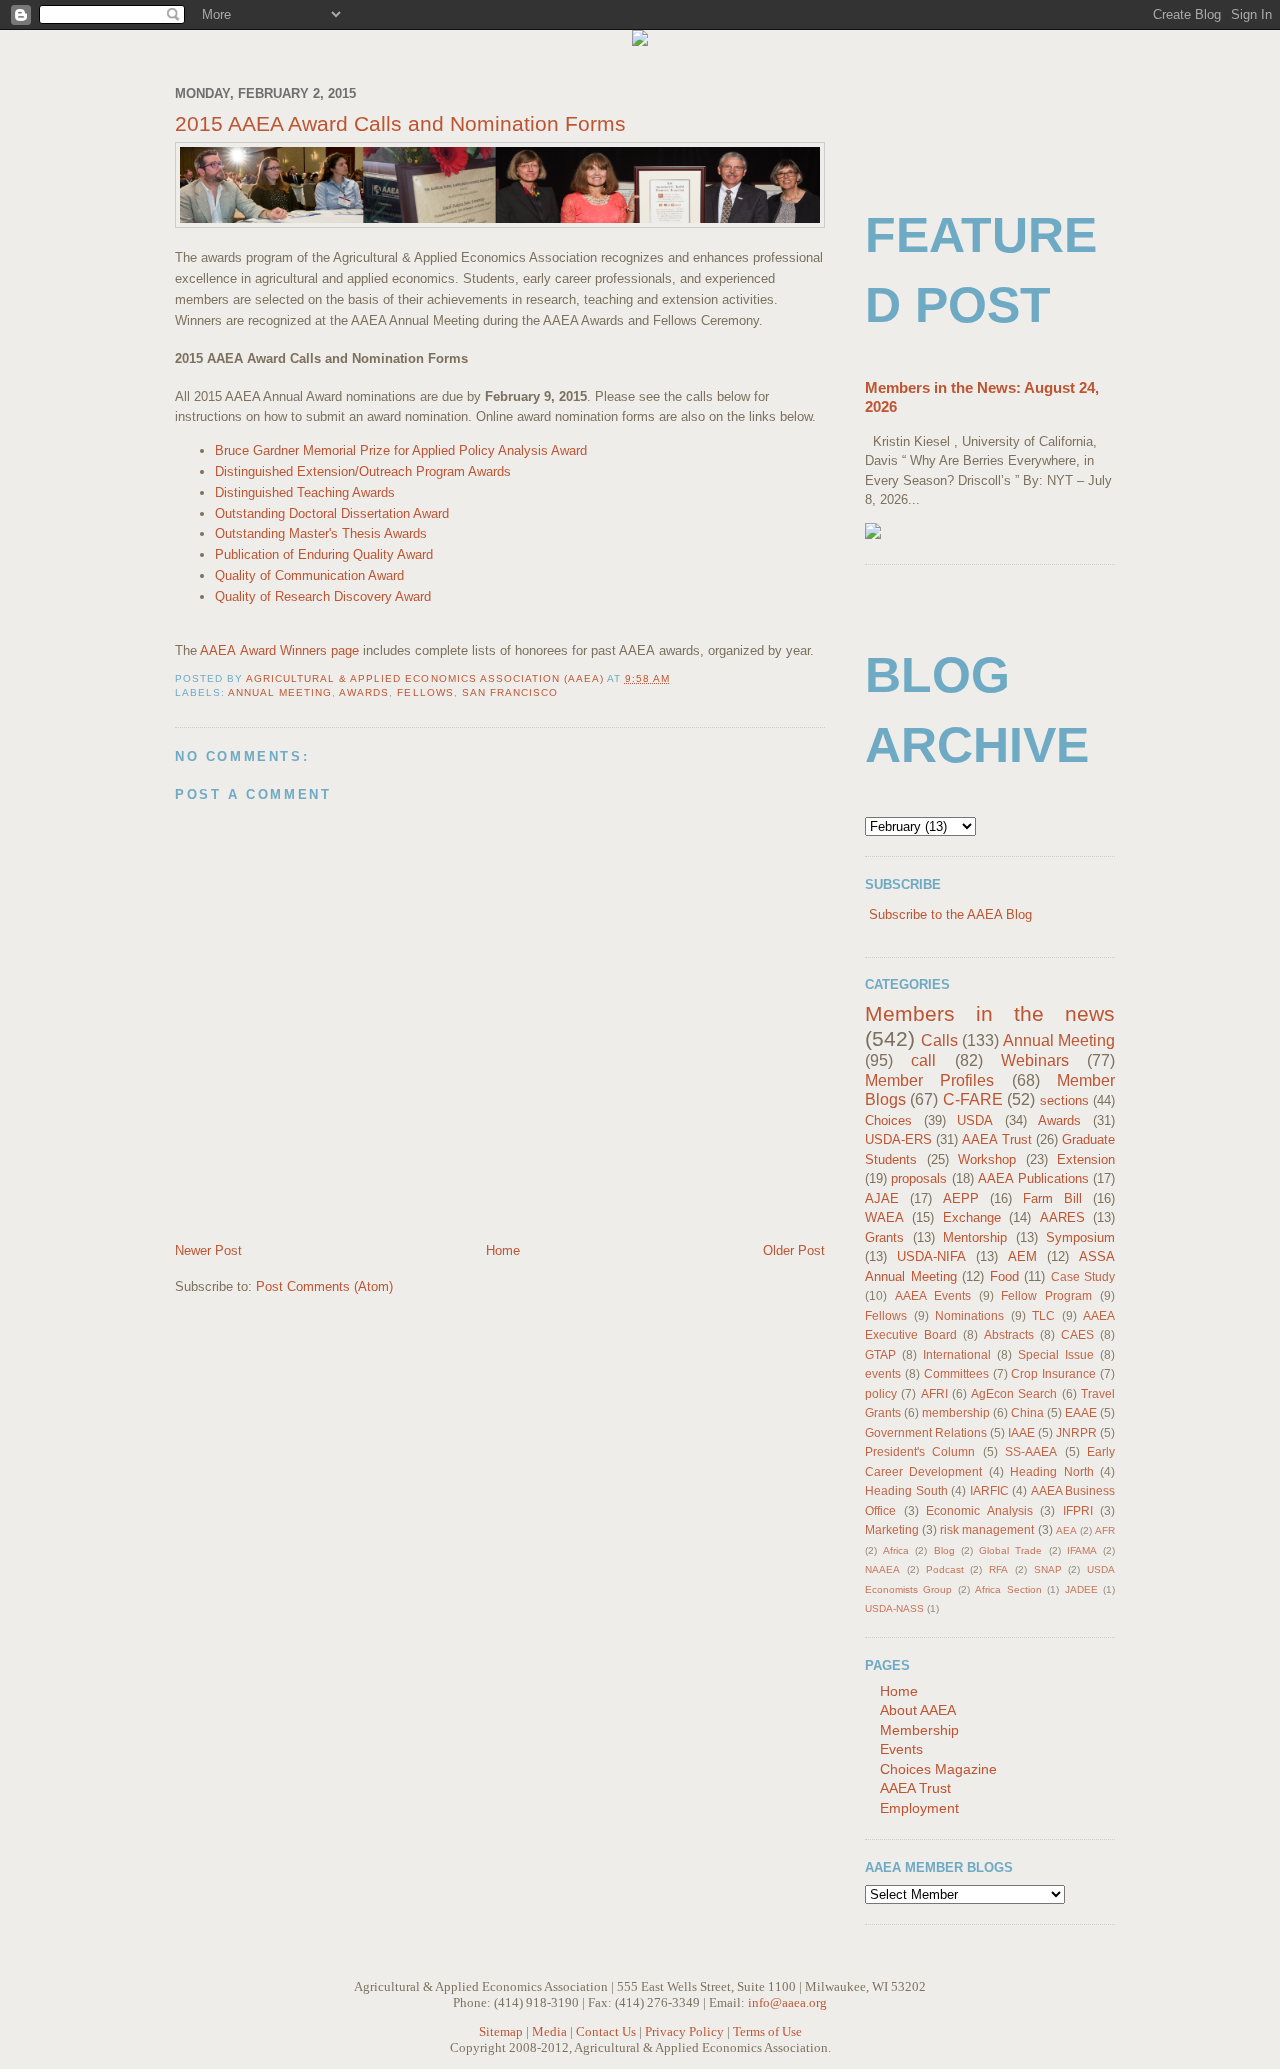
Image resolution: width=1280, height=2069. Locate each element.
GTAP (880, 1354)
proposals (919, 1178)
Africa (896, 1550)
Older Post (794, 1250)
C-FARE (973, 1099)
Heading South (906, 1490)
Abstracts (1009, 1334)
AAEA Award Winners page (279, 650)
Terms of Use (767, 2031)
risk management (987, 1529)
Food (1004, 1276)
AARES (1062, 1217)
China (1027, 1412)
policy (881, 1393)
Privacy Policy (684, 2031)
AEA (1066, 1530)
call (923, 1060)
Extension (1086, 1159)
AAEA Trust (996, 1139)
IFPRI (1078, 1510)
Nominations (969, 1315)
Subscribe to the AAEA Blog (950, 914)
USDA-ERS (898, 1139)
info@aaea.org (787, 2002)
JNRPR (1076, 1432)
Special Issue (1056, 1354)
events (883, 1373)
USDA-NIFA (931, 1256)
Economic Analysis (979, 1510)
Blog (944, 1550)
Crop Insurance (1053, 1373)
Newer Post (208, 1250)
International (957, 1354)
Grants (884, 1237)
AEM (1022, 1256)
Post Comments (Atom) (324, 1286)
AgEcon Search (1014, 1393)
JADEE (1081, 1589)
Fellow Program (1046, 1295)
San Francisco (510, 692)
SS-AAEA (1031, 1451)
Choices (888, 1120)
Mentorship (975, 1237)
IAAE (1021, 1432)
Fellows (425, 692)
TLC (1043, 1315)
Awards (364, 692)
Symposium (1080, 1237)
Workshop (987, 1159)
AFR (1105, 1530)
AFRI (934, 1393)
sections (1064, 1100)
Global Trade (1010, 1550)
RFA (998, 1569)
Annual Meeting (280, 692)
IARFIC (989, 1490)
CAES (1077, 1334)
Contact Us (606, 2031)
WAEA (884, 1217)
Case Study (1083, 1276)
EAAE (1081, 1412)
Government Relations (926, 1432)
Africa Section (1008, 1589)
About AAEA (918, 1710)
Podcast (945, 1569)
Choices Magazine (938, 1769)
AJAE (882, 1198)
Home (503, 1250)
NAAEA (882, 1569)
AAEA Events (933, 1295)
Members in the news (990, 1013)
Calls (939, 1040)
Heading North (1051, 1471)
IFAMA (1082, 1550)
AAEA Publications (1033, 1178)
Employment (919, 1808)
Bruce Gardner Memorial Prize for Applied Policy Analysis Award (401, 450)
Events (901, 1749)
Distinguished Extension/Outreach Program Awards (363, 471)
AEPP (961, 1198)
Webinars (1035, 1060)
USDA (975, 1120)
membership (956, 1412)
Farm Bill (1052, 1198)
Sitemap (501, 2031)
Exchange (972, 1217)
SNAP (1048, 1569)
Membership (919, 1730)
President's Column (920, 1451)
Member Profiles (929, 1080)
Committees (956, 1373)
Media (549, 2031)
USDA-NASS (894, 1608)
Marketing (892, 1529)
